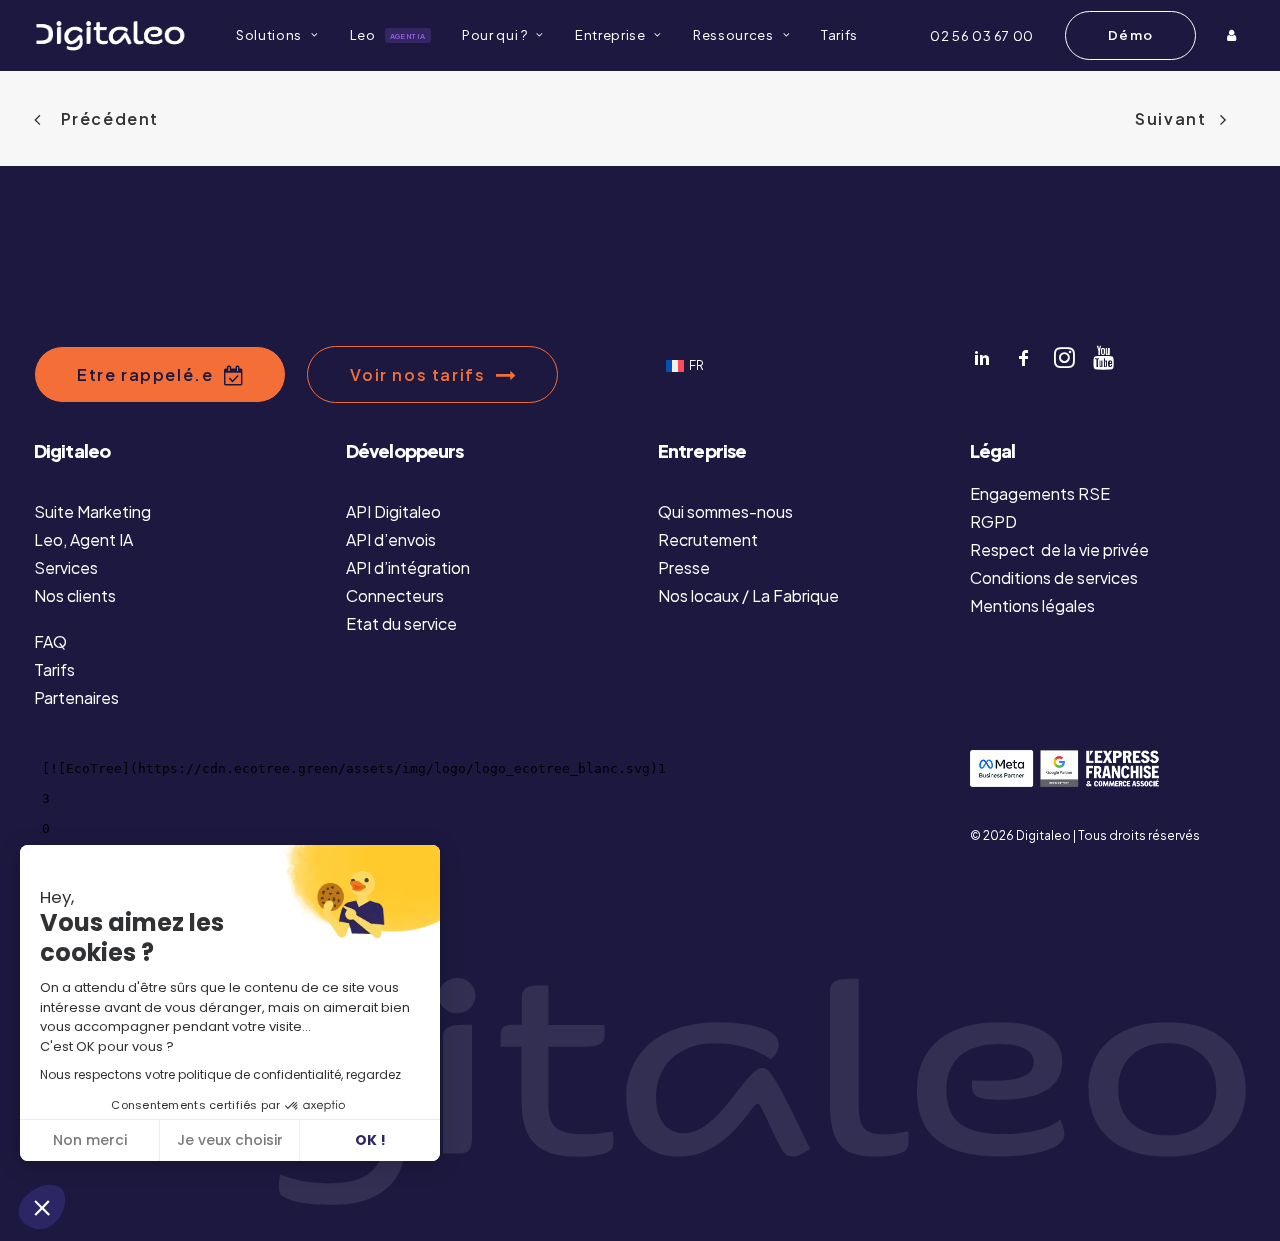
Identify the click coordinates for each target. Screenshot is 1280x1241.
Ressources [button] (733, 35)
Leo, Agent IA (83, 539)
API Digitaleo (393, 511)
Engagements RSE (1040, 493)
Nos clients (75, 595)
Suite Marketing (92, 511)
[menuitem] (277, 35)
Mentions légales (1032, 605)
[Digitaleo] (110, 35)
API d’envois (391, 539)
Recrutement (708, 539)
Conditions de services (1054, 577)
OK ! (370, 1140)
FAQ (50, 641)
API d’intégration (408, 567)
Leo (388, 35)
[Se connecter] (1234, 35)
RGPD (993, 521)
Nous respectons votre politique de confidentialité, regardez (220, 1074)
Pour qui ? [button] (495, 35)
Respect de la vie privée (1059, 549)
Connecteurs (395, 595)
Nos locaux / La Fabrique (748, 595)
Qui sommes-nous (725, 511)
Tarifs (839, 35)
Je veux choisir (230, 1140)
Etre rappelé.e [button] (145, 374)
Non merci (90, 1140)
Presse (684, 567)
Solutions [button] (269, 35)
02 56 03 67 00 (982, 36)
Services (66, 567)
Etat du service (401, 623)
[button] (42, 1207)
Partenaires (76, 697)
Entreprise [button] (610, 35)
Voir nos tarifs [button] (417, 374)
